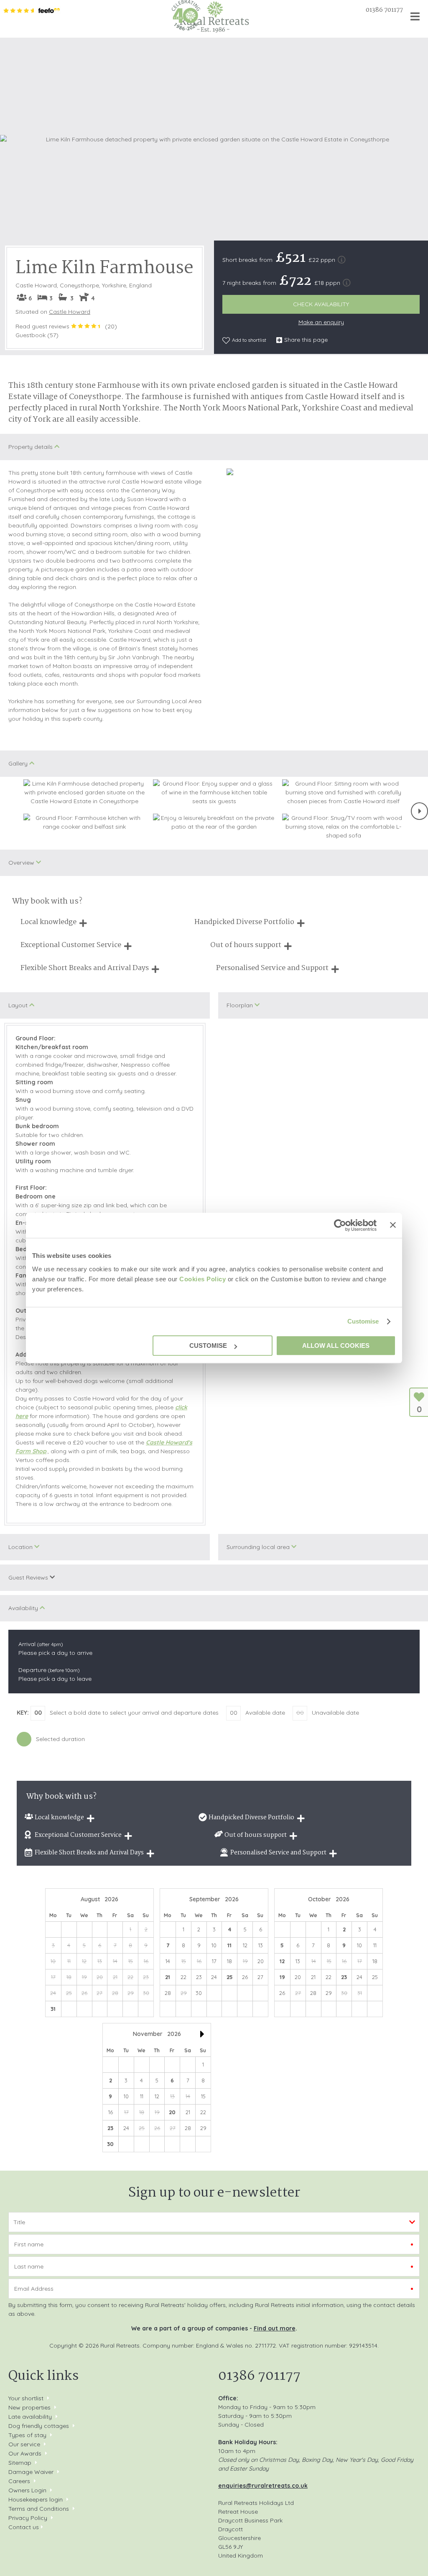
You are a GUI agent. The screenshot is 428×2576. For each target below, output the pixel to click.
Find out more (275, 2328)
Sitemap (20, 2463)
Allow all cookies (336, 1346)
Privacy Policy (28, 2518)
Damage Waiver (31, 2472)
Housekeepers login (36, 2499)
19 (282, 1977)
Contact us (24, 2527)
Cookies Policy (203, 1279)
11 (229, 1945)
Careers (19, 2481)
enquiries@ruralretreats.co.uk (263, 2486)
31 (53, 2009)
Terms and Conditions (39, 2509)
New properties (30, 2407)
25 (230, 1977)
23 (344, 1977)
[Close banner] (393, 1225)
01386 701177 (384, 10)
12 (282, 1961)
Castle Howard (70, 312)
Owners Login (27, 2490)
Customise (363, 1321)
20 (172, 2112)
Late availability (30, 2417)
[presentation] (419, 811)
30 (110, 2144)
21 (168, 1977)
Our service (24, 2444)
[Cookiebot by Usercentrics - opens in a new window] (340, 1225)
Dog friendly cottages (39, 2426)
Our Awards (25, 2453)
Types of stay (27, 2435)
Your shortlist (26, 2398)
